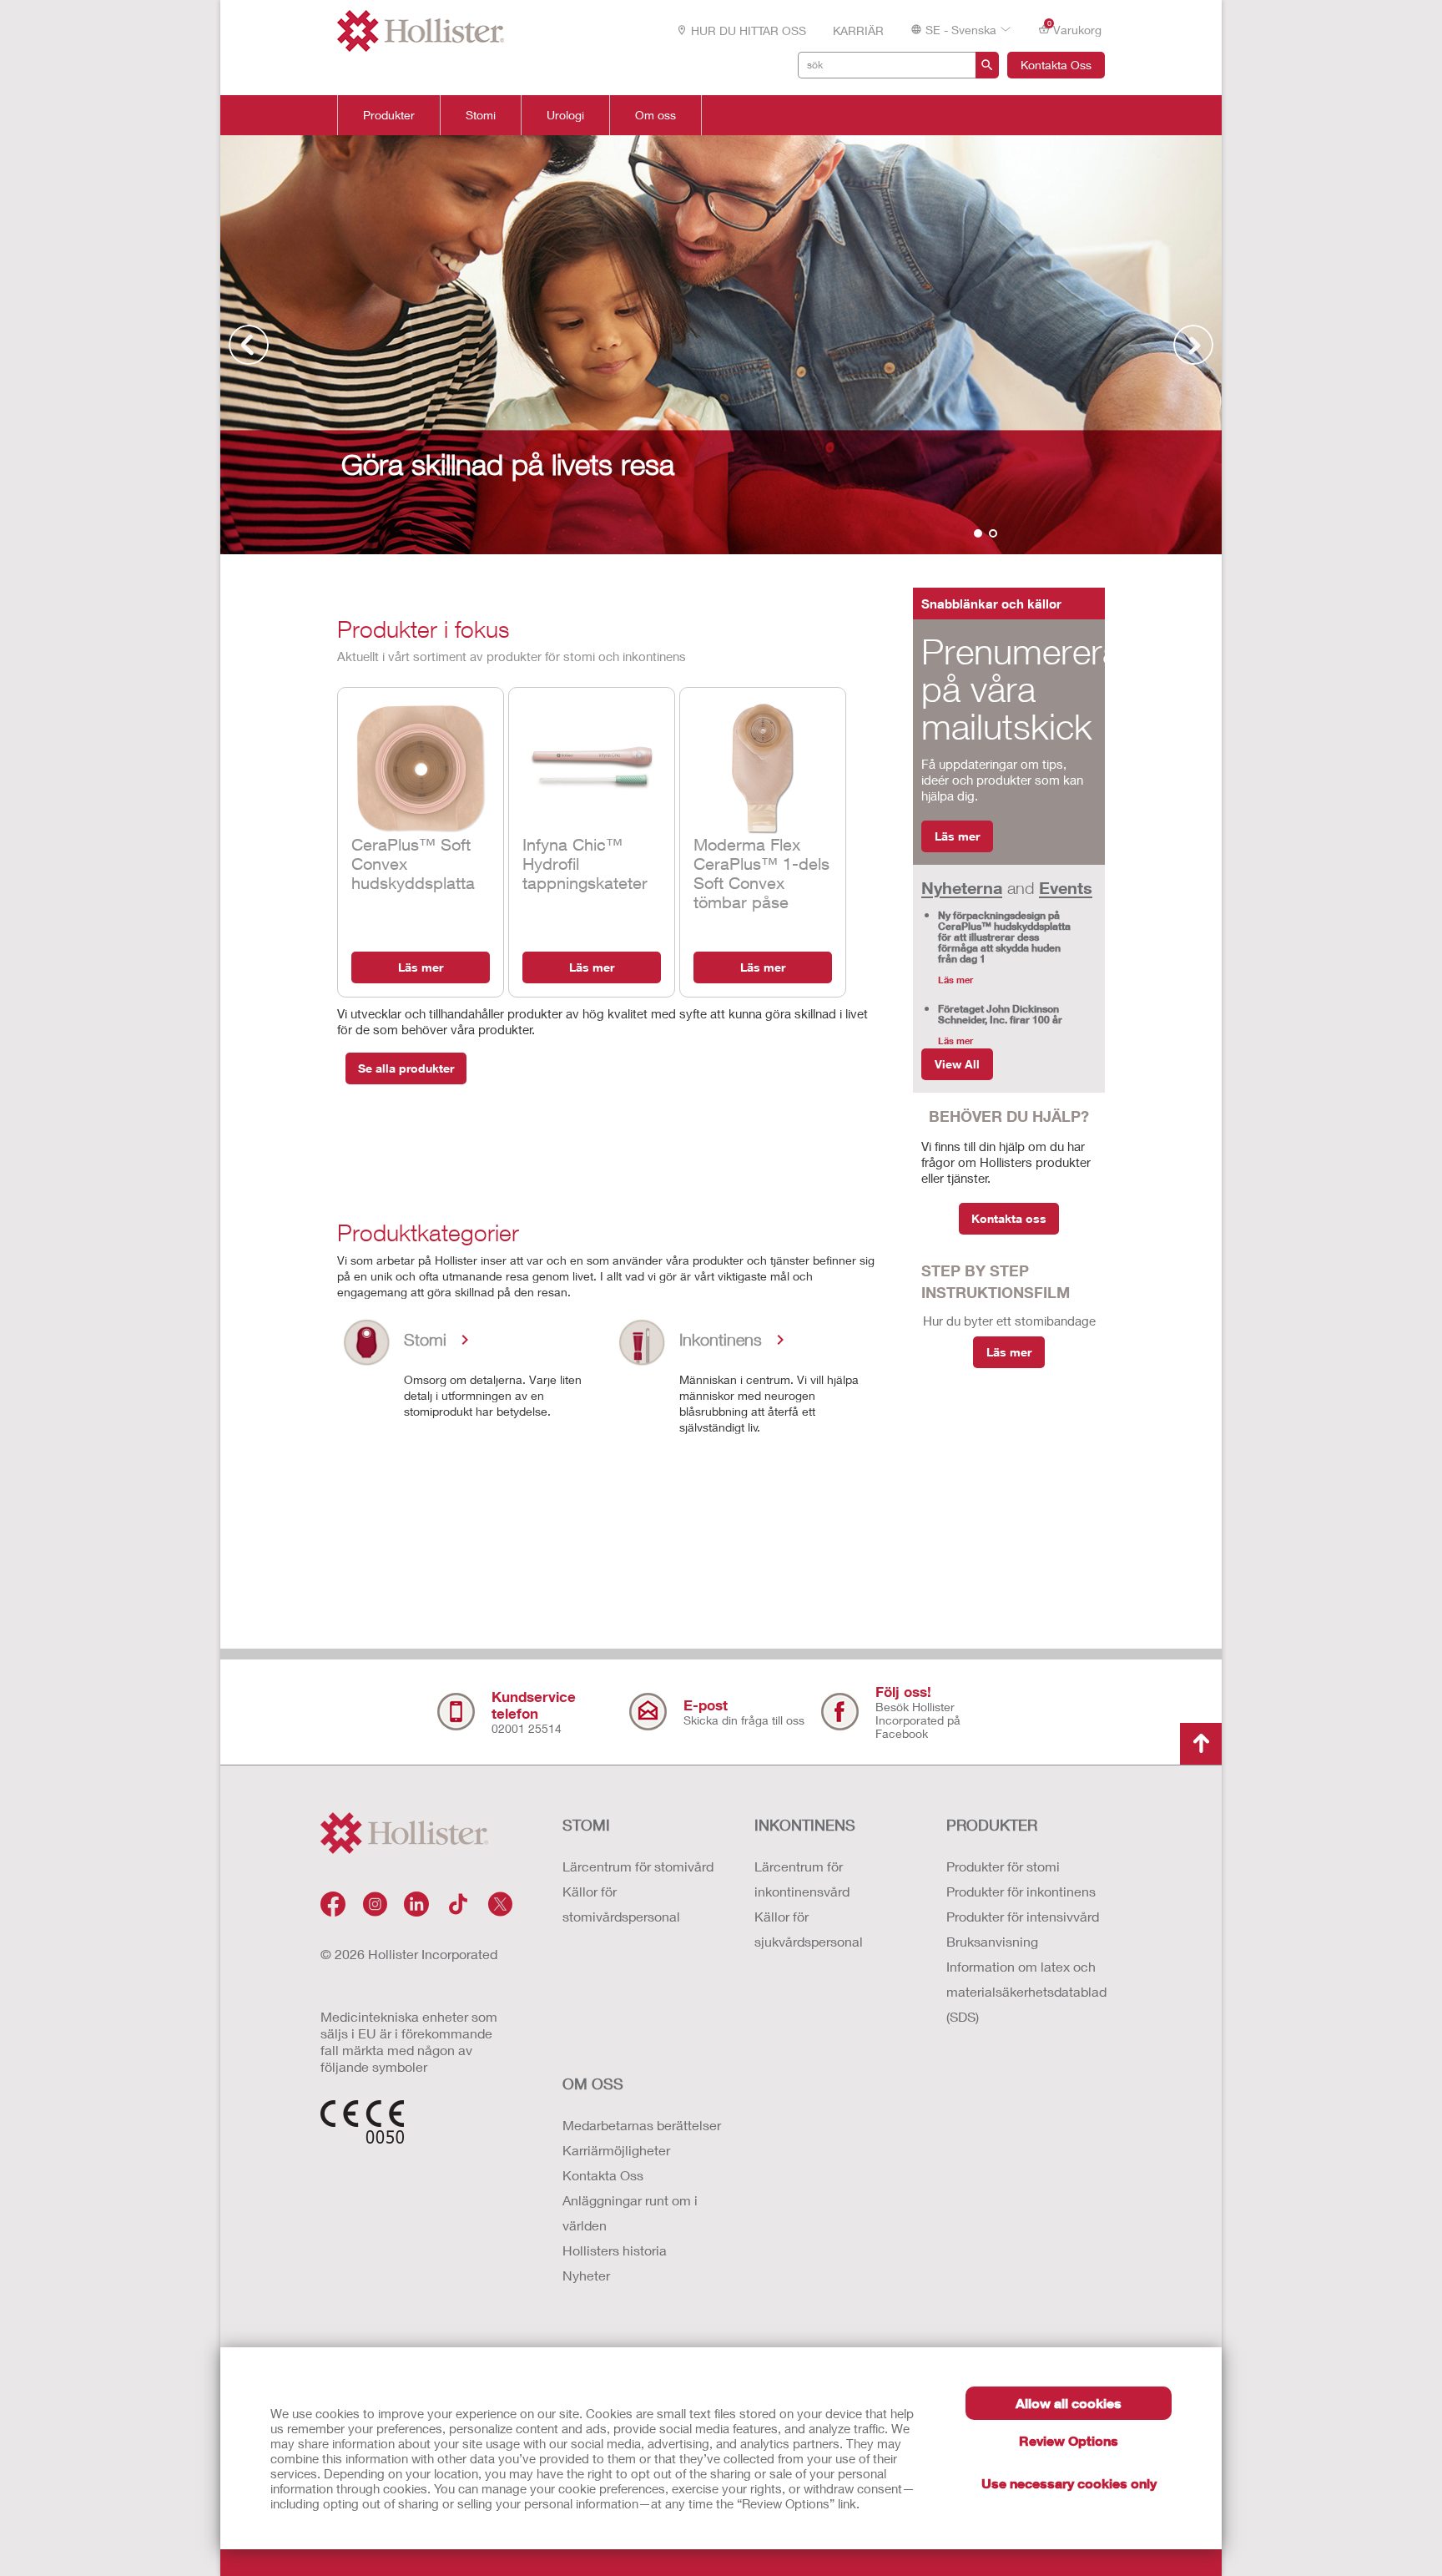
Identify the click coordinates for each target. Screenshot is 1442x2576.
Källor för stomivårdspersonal (621, 1904)
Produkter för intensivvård (1023, 1916)
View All (957, 1064)
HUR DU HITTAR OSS (749, 30)
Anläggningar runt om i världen (630, 2212)
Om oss (655, 115)
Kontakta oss (1009, 1218)
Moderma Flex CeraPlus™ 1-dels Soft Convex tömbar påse (761, 873)
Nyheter (586, 2275)
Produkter (389, 115)
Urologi (565, 115)
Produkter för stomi (1003, 1866)
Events (1066, 887)
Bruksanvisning (992, 1941)
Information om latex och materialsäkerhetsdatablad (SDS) (1026, 1991)
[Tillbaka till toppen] (1201, 1744)
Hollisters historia (615, 2250)
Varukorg (1075, 28)
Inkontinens (805, 1825)
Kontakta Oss (1056, 65)
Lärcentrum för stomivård (638, 1866)
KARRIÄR (858, 30)
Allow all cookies (1069, 2403)
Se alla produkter (406, 1068)
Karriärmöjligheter (616, 2150)
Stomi (481, 115)
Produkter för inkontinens (1021, 1891)
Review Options (1069, 2440)
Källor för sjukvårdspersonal (809, 1929)
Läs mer (421, 967)
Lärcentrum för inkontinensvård (802, 1879)
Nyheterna (962, 887)
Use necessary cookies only (1069, 2483)
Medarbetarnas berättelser (642, 2125)
